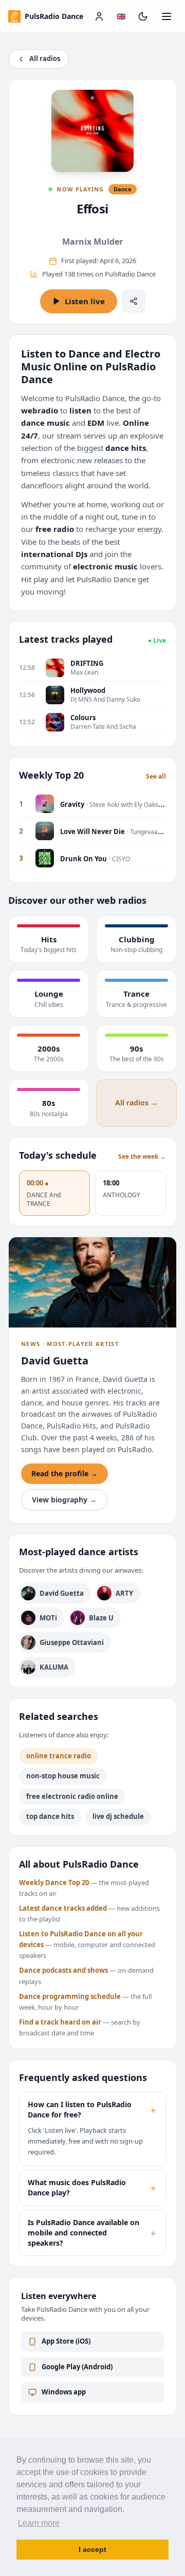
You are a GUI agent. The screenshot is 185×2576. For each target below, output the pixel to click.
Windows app (64, 2392)
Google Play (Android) (77, 2367)
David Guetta (62, 1593)
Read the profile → (64, 1473)
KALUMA (54, 1667)
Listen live (85, 301)
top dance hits (50, 1816)
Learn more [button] (39, 2523)
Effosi (92, 209)
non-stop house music (63, 1776)
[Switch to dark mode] (143, 16)
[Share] (134, 301)
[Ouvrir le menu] (166, 16)
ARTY (124, 1593)
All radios (45, 58)
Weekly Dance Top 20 (54, 1883)
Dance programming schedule (70, 1996)
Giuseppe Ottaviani (72, 1642)
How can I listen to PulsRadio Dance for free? (92, 2109)
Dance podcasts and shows (63, 1970)
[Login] (99, 16)
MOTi (48, 1618)
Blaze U (101, 1618)
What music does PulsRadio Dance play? (92, 2187)
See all (156, 777)
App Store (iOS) (66, 2341)
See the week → (142, 1157)
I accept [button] (92, 2549)
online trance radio (59, 1756)
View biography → (64, 1500)
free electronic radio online (72, 1796)
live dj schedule (118, 1816)
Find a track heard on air (60, 2022)
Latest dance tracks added (63, 1908)
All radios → (136, 1103)
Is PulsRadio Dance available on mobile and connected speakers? (92, 2233)
